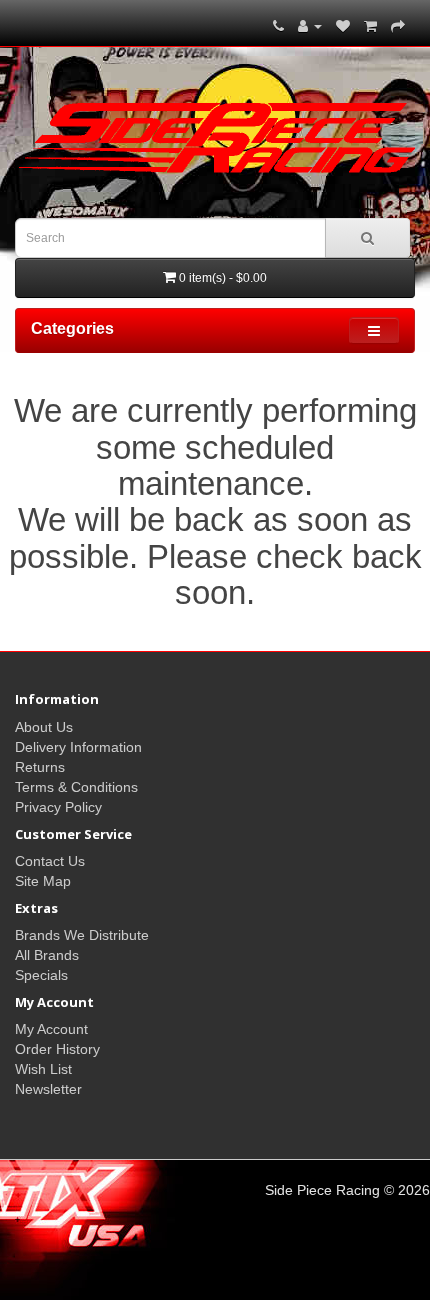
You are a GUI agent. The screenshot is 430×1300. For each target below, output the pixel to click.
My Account (51, 1029)
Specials (41, 975)
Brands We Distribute (82, 935)
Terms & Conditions (76, 787)
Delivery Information (78, 747)
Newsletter (48, 1089)
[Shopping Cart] (370, 26)
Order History (57, 1049)
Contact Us (50, 861)
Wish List (43, 1069)
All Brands (47, 955)
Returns (40, 767)
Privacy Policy (58, 807)
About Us (44, 727)
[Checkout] (398, 26)
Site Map (43, 881)
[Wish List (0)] (343, 26)
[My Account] (310, 26)
